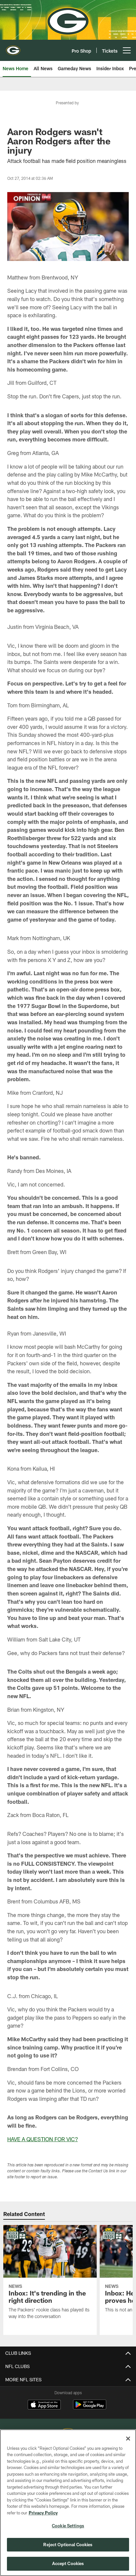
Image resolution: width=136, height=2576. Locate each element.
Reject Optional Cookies (68, 2545)
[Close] (128, 2439)
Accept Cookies (68, 2563)
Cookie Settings (68, 2526)
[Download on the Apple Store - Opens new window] (44, 2405)
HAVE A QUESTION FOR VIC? (43, 2139)
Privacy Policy (43, 2513)
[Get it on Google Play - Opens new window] (90, 2408)
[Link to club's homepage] (13, 48)
